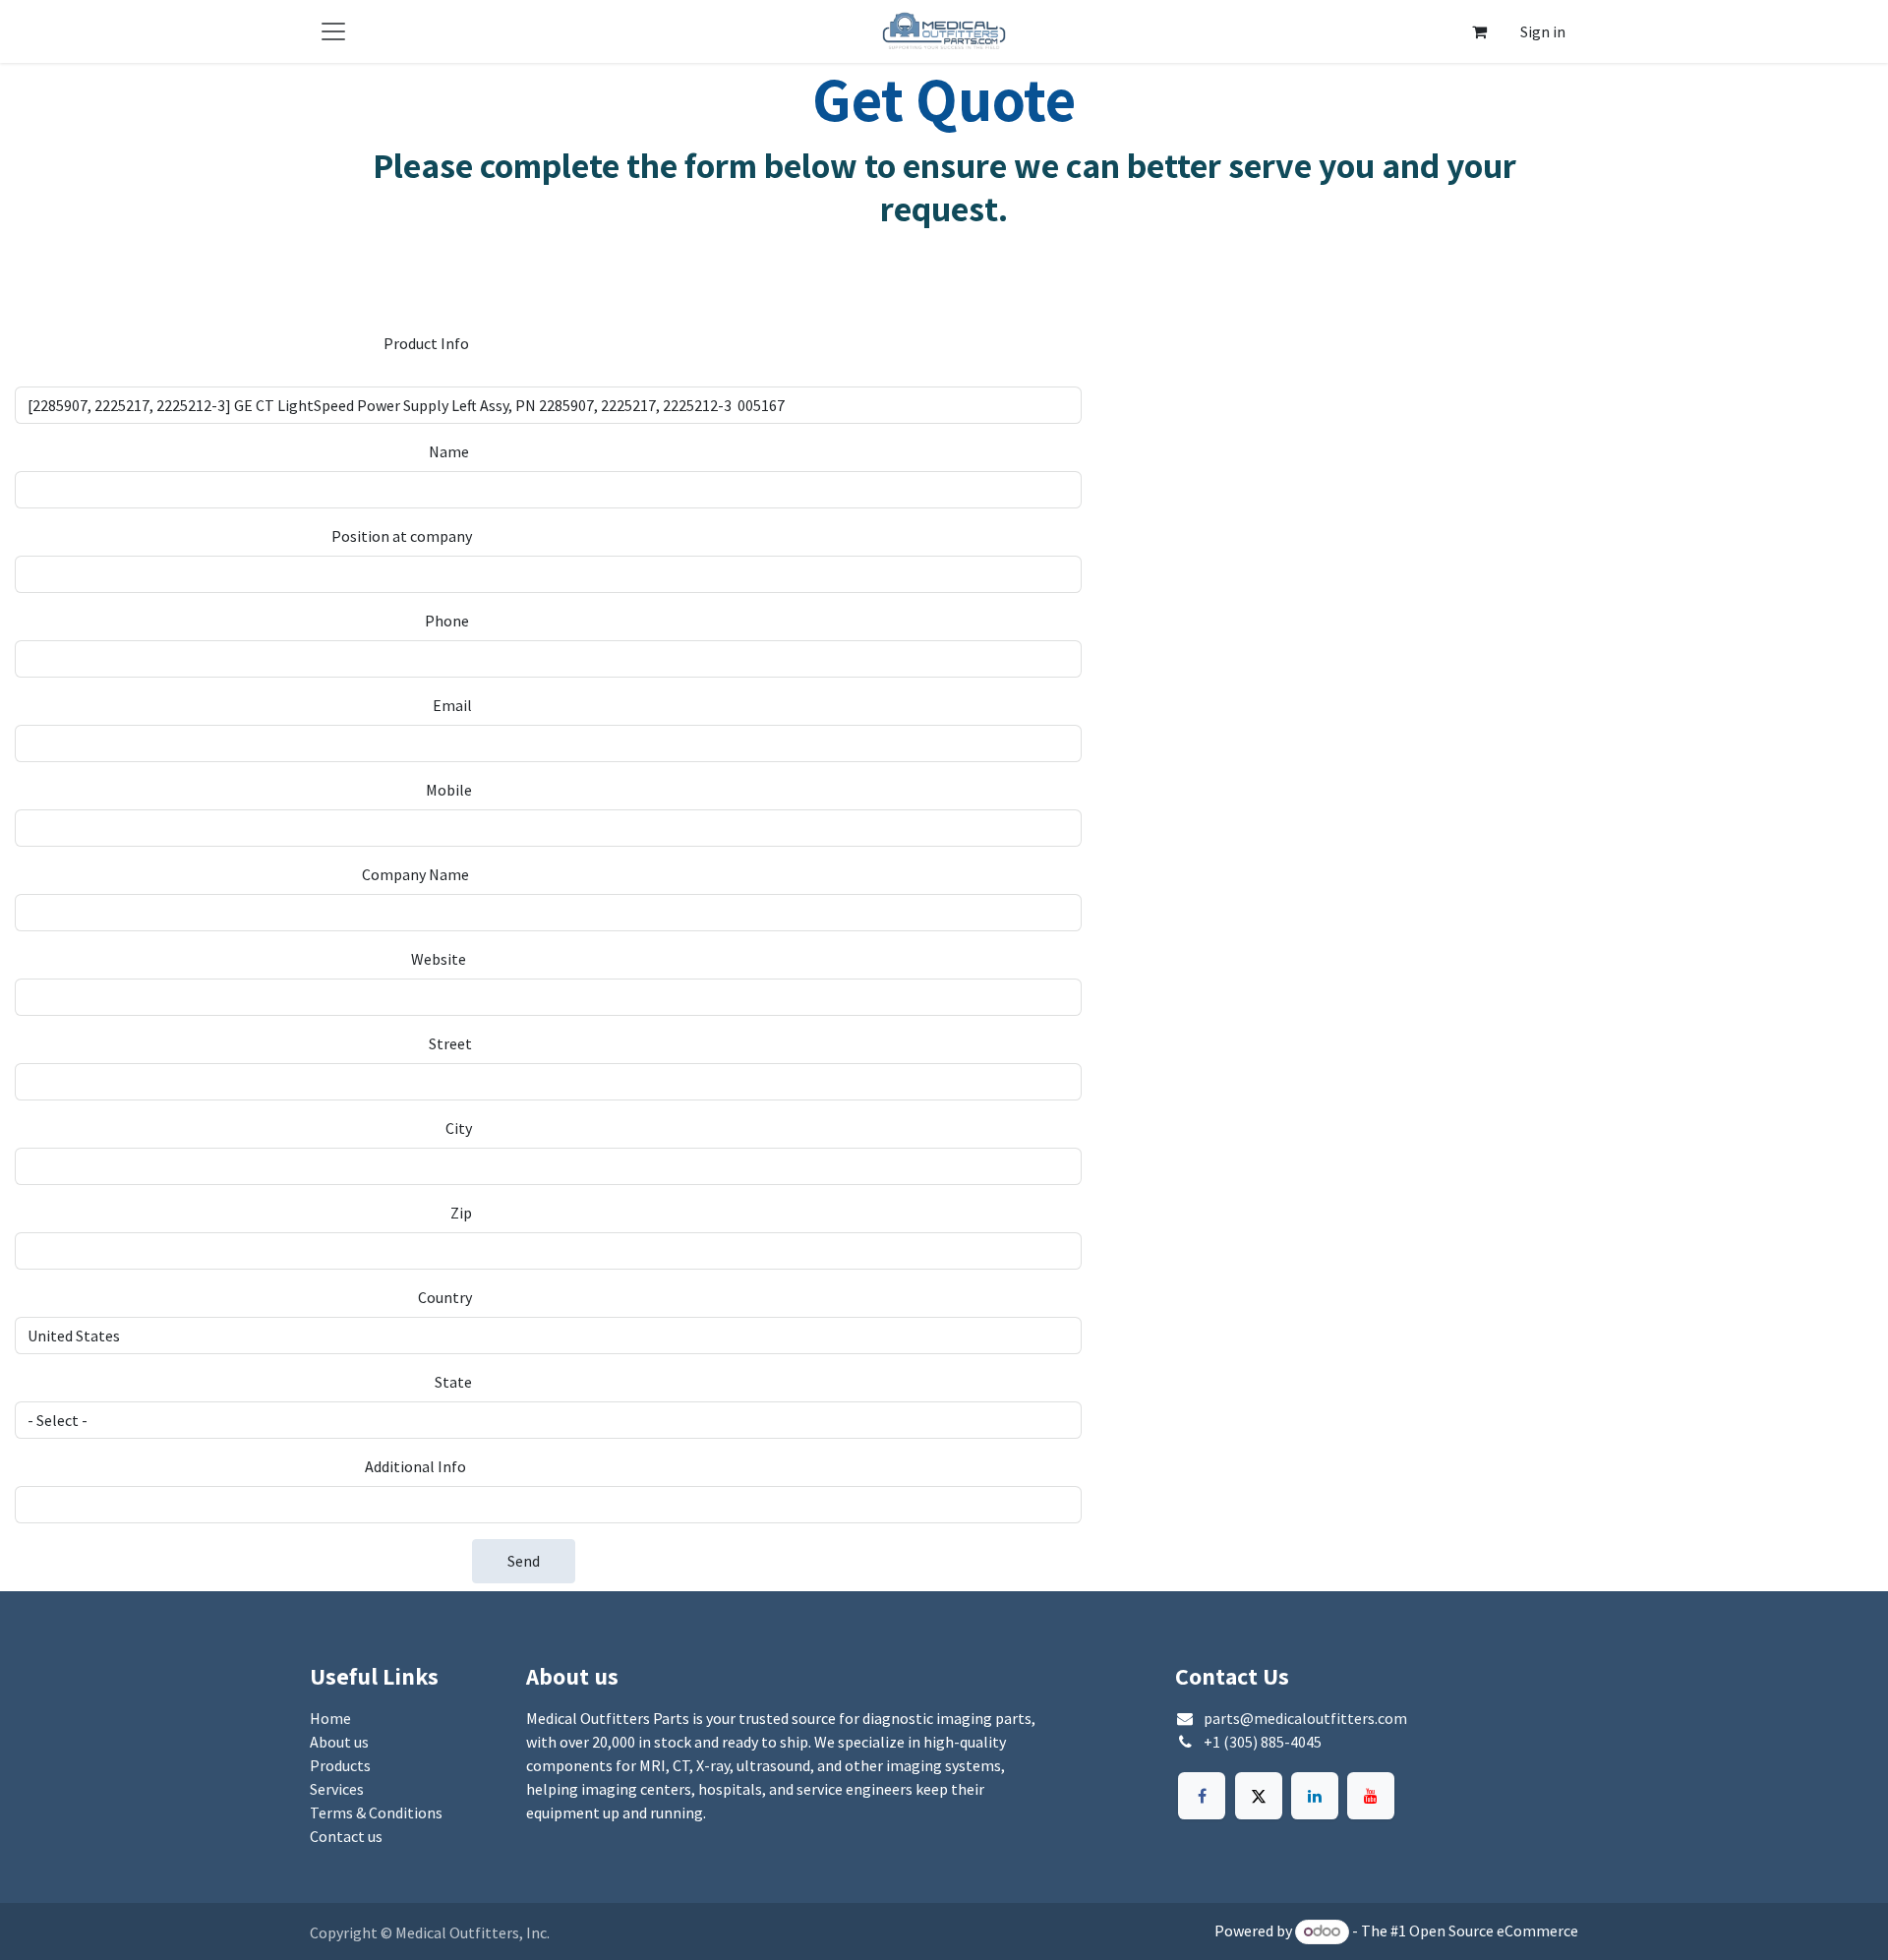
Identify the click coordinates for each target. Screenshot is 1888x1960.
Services (337, 1789)
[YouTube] (1371, 1796)
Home (330, 1718)
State (453, 1382)
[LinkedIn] (1315, 1796)
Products (340, 1765)
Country (445, 1297)
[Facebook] (1202, 1796)
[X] (1259, 1796)
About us (339, 1742)
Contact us (346, 1836)
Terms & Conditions (376, 1812)
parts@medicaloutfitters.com (1305, 1718)
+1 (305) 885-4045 (1263, 1742)
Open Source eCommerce (1494, 1930)
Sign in (1543, 31)
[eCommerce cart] (1479, 31)
